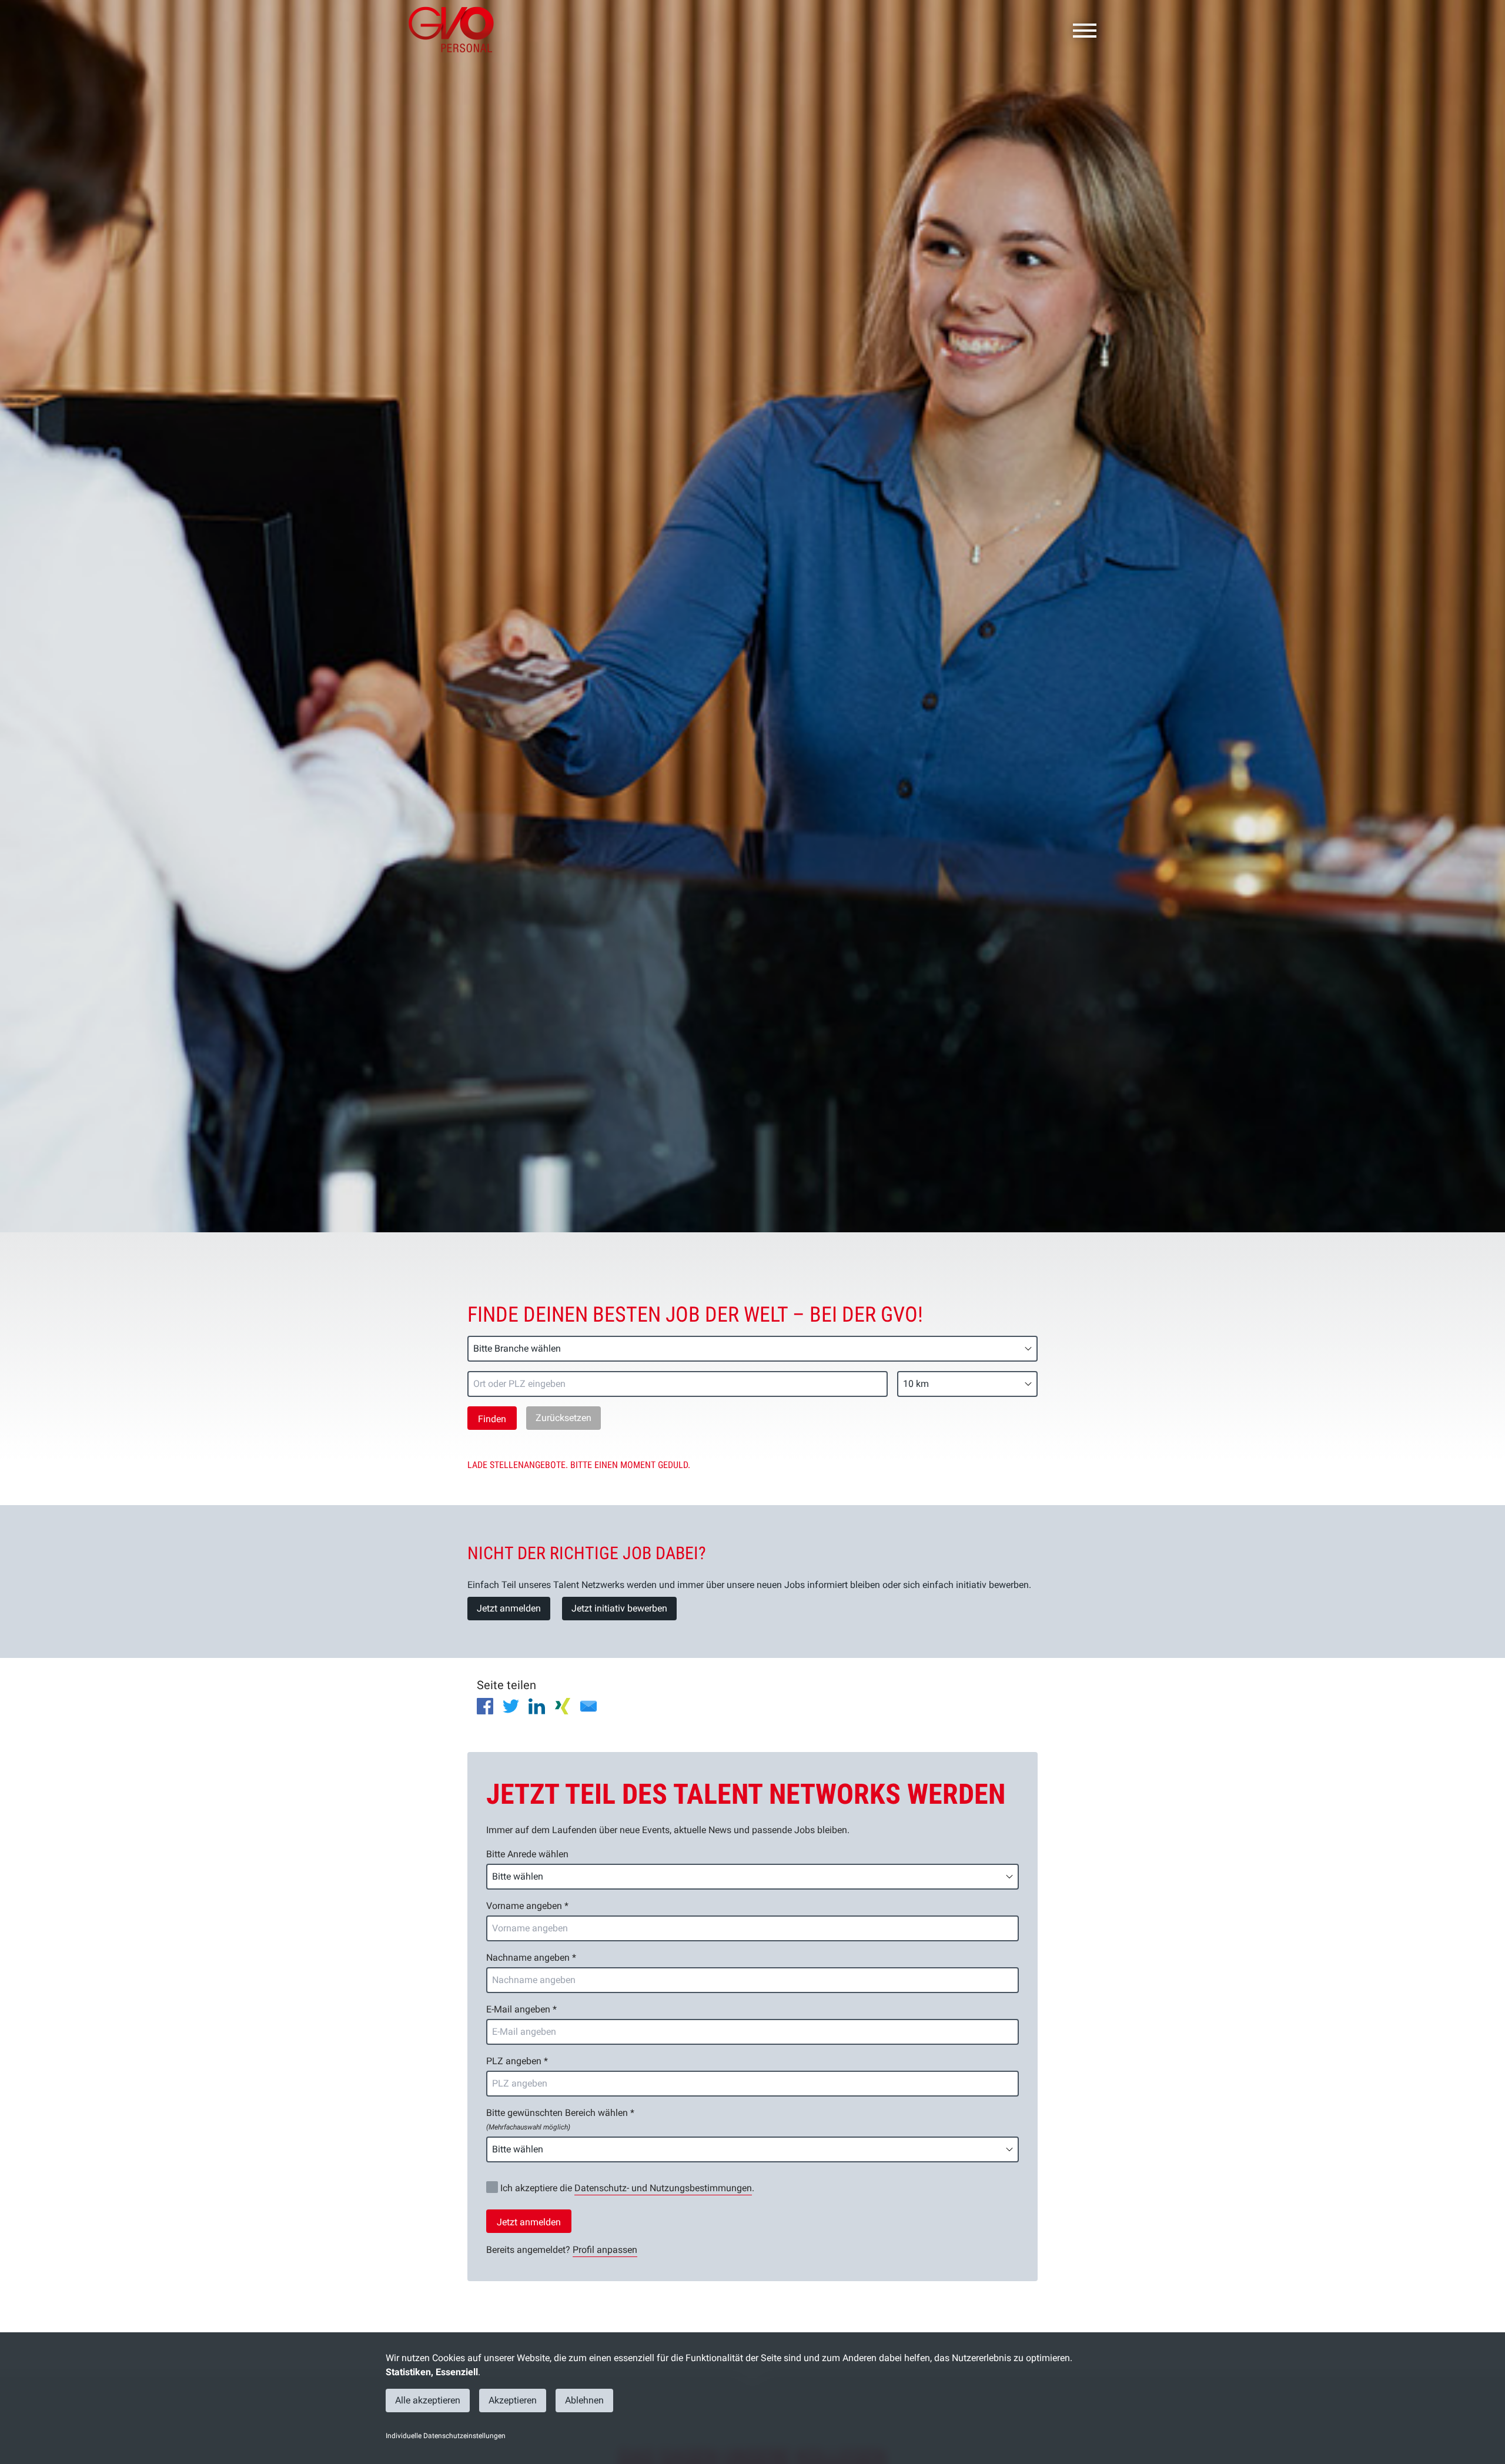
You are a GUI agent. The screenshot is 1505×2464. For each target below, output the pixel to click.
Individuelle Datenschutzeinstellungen (446, 2436)
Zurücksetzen (563, 1418)
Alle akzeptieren (428, 2400)
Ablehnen (584, 2400)
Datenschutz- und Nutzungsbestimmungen (663, 2188)
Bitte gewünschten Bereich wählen (560, 2119)
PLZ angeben (517, 2061)
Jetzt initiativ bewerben (619, 1608)
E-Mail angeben (521, 2009)
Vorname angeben (527, 1906)
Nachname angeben (531, 1958)
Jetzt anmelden (509, 1608)
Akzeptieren (513, 2400)
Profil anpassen (605, 2250)
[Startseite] (456, 29)
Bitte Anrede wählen (527, 1854)
